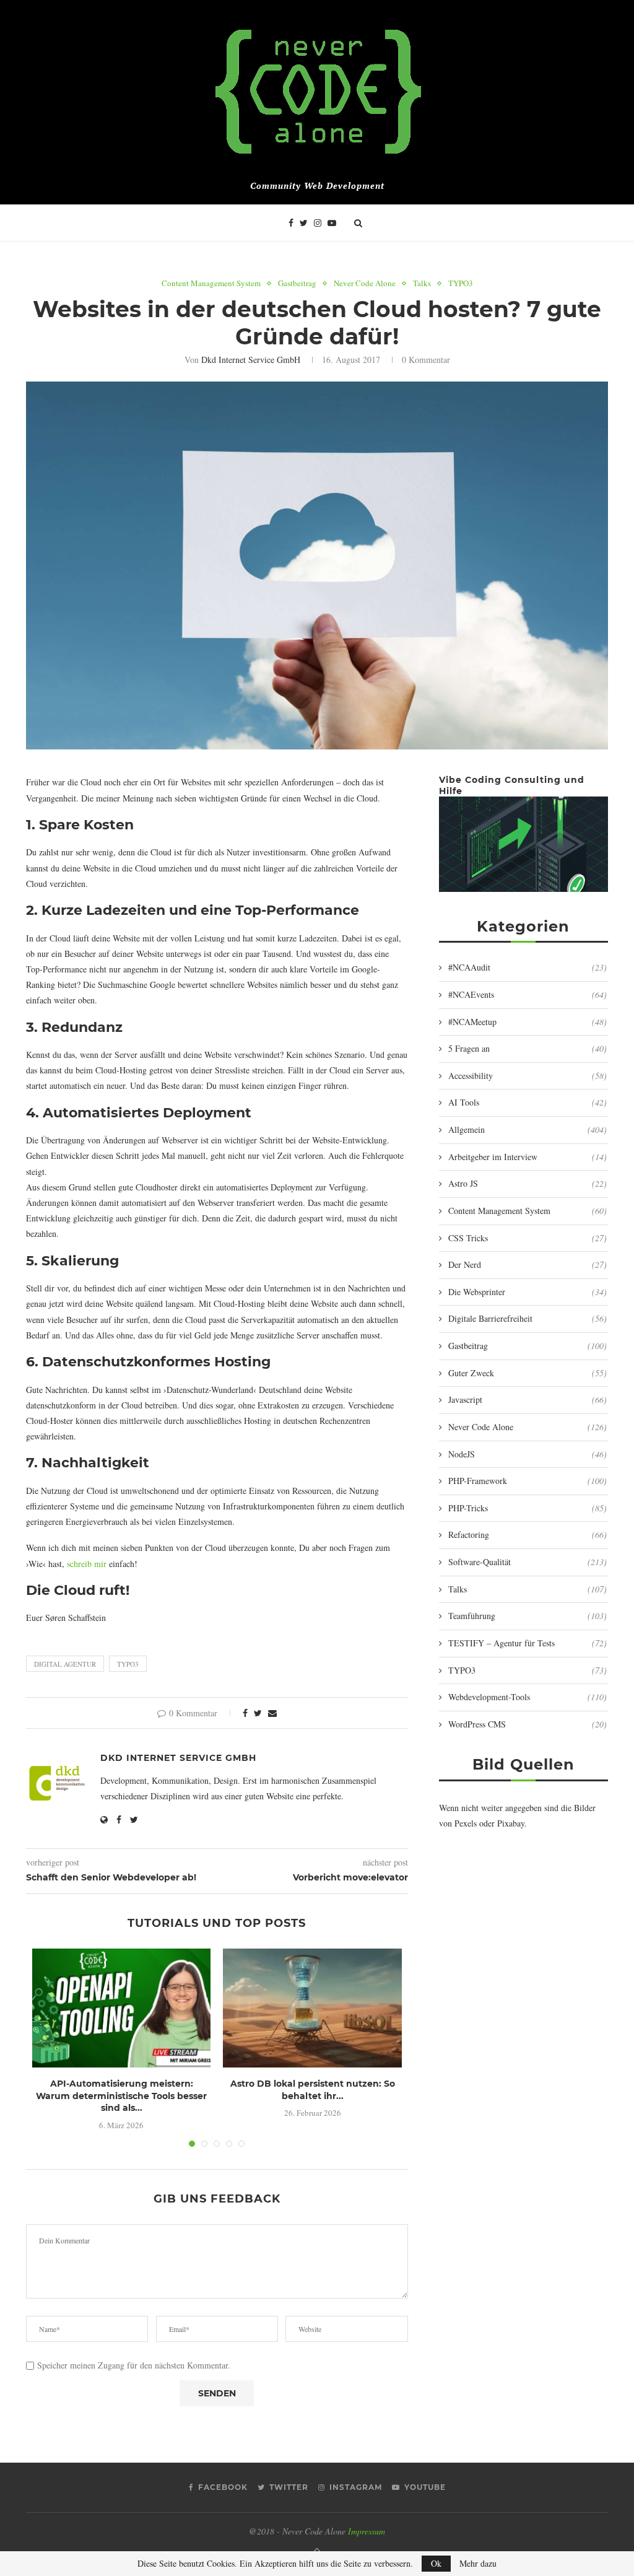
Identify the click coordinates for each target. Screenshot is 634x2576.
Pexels (466, 1823)
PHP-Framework (528, 1481)
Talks (422, 284)
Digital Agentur (65, 1664)
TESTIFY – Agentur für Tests (528, 1643)
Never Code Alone (365, 284)
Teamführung (528, 1616)
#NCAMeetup (528, 1022)
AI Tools (528, 1102)
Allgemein (528, 1129)
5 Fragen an (528, 1048)
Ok (436, 2563)
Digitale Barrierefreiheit (528, 1318)
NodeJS (528, 1454)
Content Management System (211, 284)
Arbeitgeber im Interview (528, 1157)
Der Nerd (528, 1264)
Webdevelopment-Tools (528, 1697)
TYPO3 (461, 284)
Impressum (367, 2531)
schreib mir (87, 1564)
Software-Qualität (528, 1562)
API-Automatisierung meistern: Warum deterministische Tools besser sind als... (121, 2096)
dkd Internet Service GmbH (251, 360)
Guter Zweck (528, 1373)
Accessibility (528, 1076)
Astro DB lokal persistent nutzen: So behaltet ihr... (313, 2090)
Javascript (528, 1399)
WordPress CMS (528, 1724)
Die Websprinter (528, 1292)
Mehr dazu (478, 2564)
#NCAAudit (528, 967)
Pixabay (511, 1823)
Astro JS (528, 1183)
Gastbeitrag (297, 284)
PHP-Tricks (528, 1508)
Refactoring (528, 1535)
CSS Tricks (528, 1238)
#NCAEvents (528, 994)
